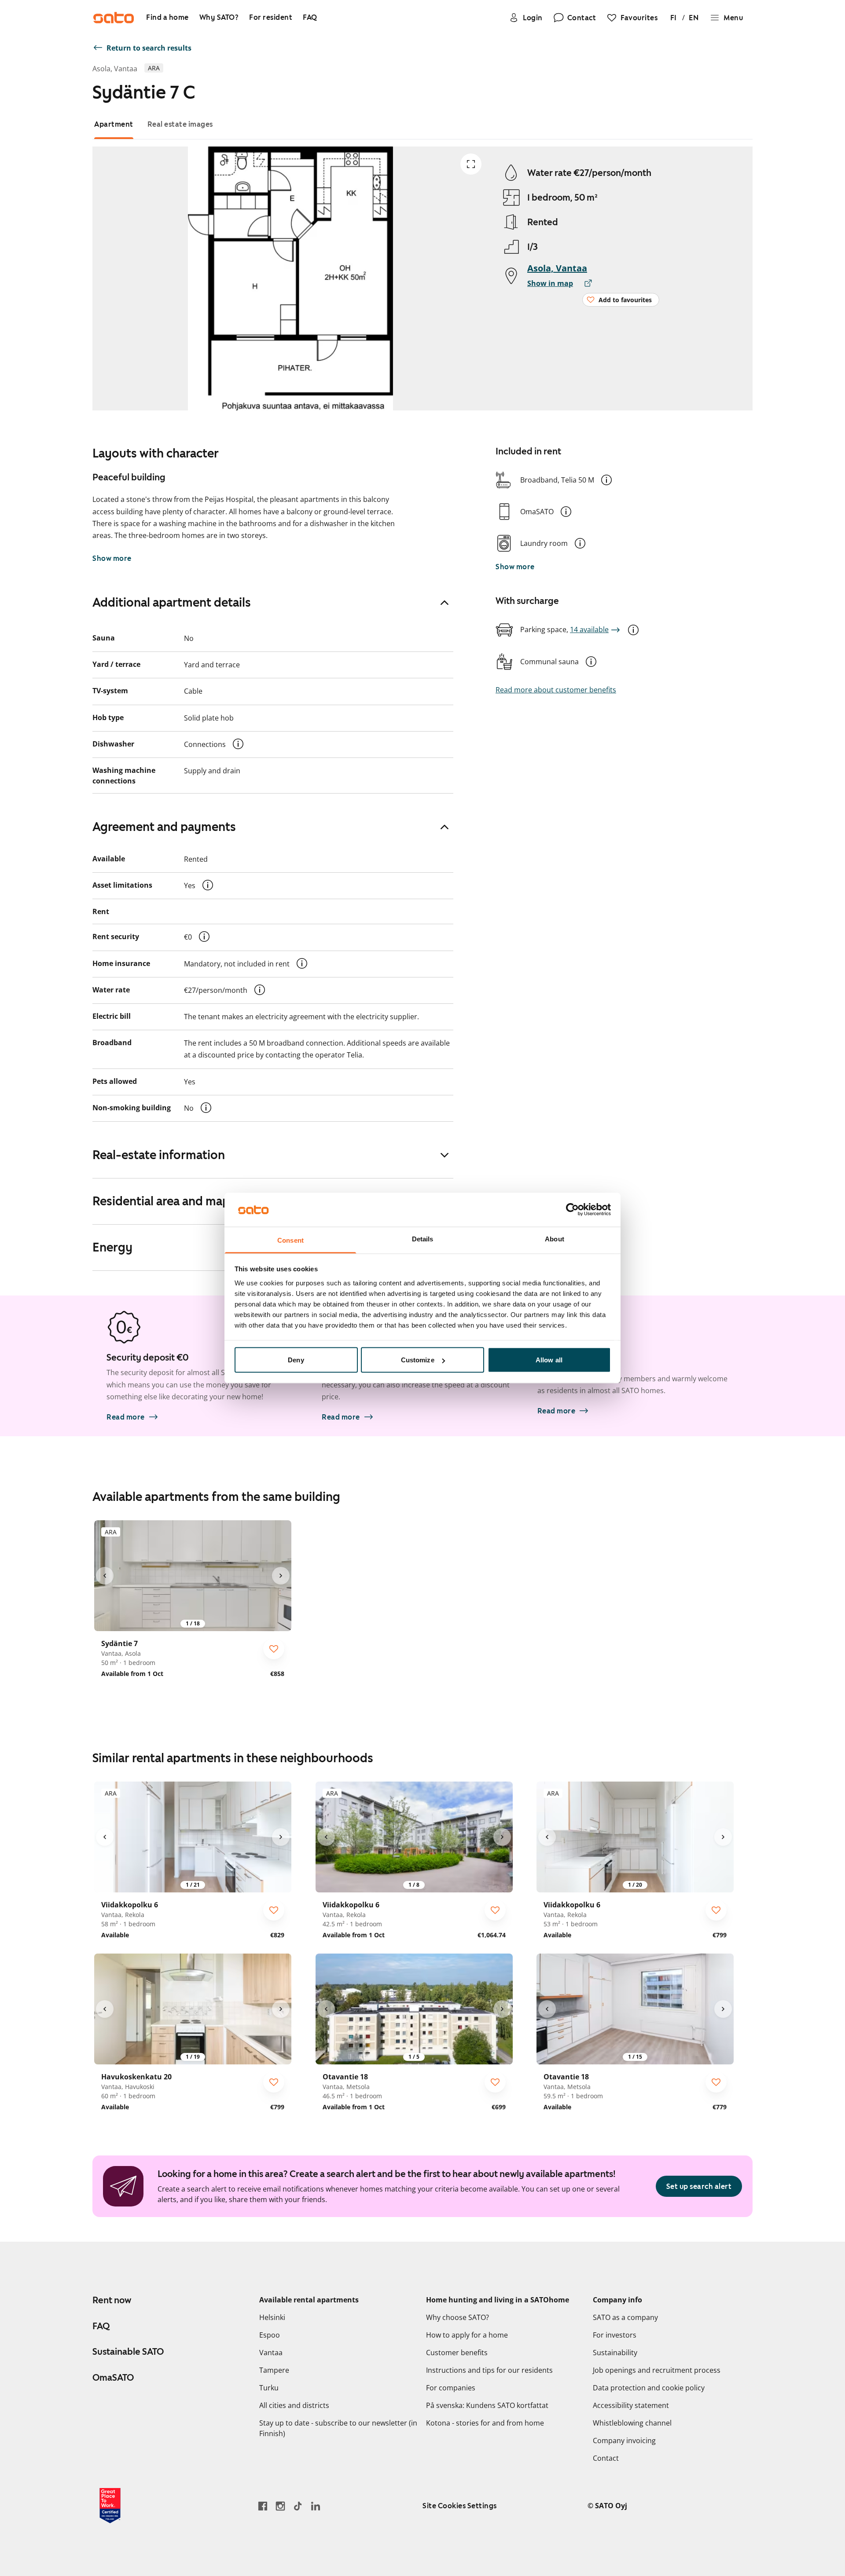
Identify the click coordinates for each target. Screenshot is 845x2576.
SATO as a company (625, 2317)
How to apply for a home (467, 2335)
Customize (418, 1360)
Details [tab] (423, 1239)
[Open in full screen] (471, 164)
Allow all (549, 1360)
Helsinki (272, 2317)
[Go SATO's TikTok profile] (298, 2506)
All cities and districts (294, 2405)
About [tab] (555, 1239)
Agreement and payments (164, 827)
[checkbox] (274, 1649)
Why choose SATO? (457, 2317)
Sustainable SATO (128, 2352)
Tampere (274, 2370)
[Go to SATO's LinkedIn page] (316, 2506)
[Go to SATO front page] (114, 18)
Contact (606, 2458)
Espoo (270, 2335)
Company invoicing (624, 2441)
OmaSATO (113, 2378)
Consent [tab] (290, 1240)
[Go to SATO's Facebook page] (263, 2506)
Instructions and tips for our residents (489, 2370)
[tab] (114, 124)
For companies (451, 2388)
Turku (269, 2388)
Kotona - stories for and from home (485, 2423)
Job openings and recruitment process (657, 2370)
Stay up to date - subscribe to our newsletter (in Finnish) (338, 2428)
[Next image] (281, 1576)
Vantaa (271, 2353)
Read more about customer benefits (556, 690)
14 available (589, 629)
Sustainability (615, 2353)
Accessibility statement (631, 2405)
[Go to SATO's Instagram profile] (280, 2506)
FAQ (101, 2326)
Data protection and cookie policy (649, 2388)
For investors (615, 2335)
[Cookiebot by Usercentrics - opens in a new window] (572, 1210)
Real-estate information (159, 1155)
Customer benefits (457, 2353)
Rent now (112, 2300)
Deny (296, 1360)
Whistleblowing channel (632, 2423)
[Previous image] (105, 1576)
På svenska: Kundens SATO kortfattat (487, 2405)
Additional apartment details (172, 602)
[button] (606, 480)
